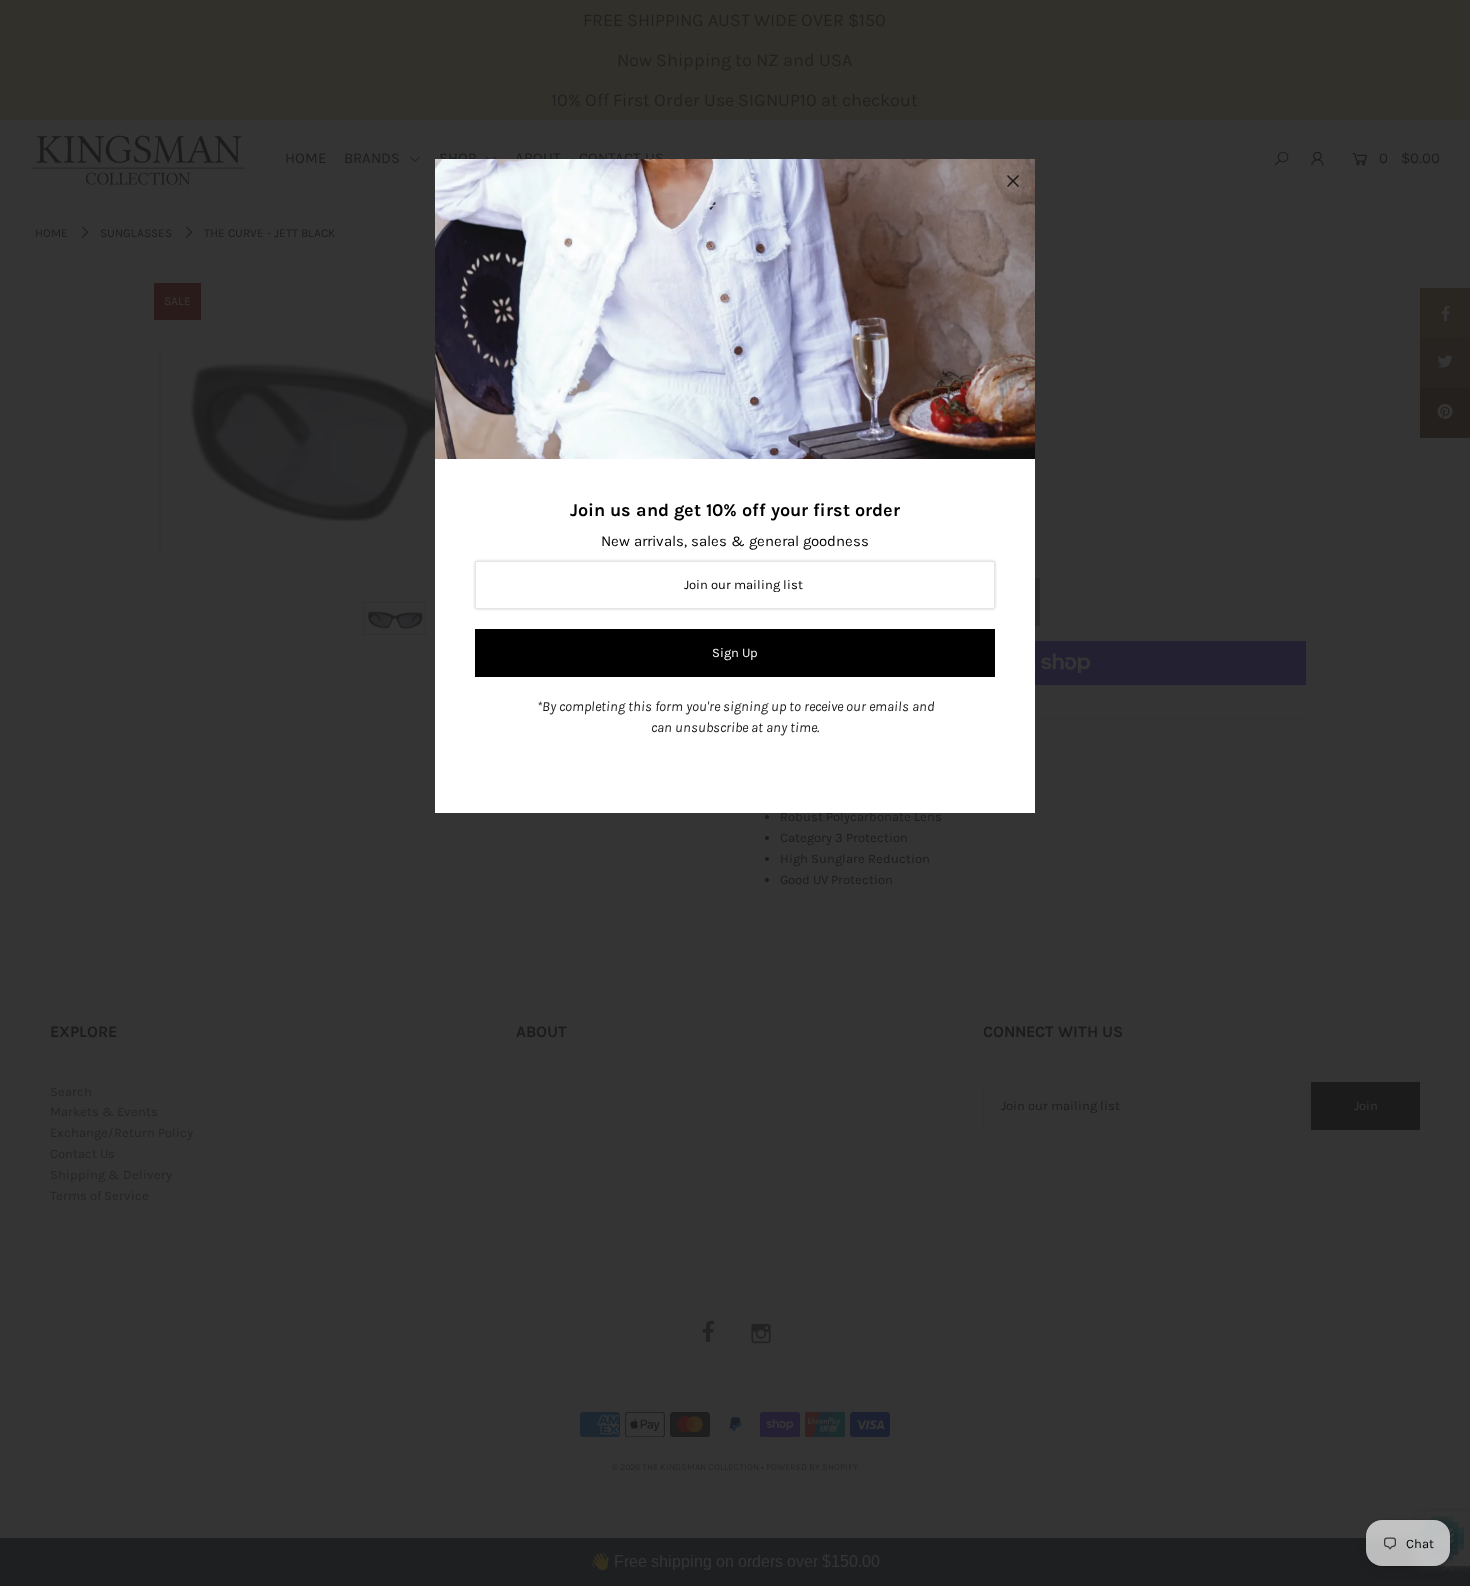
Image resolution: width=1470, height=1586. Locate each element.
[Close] (1013, 181)
